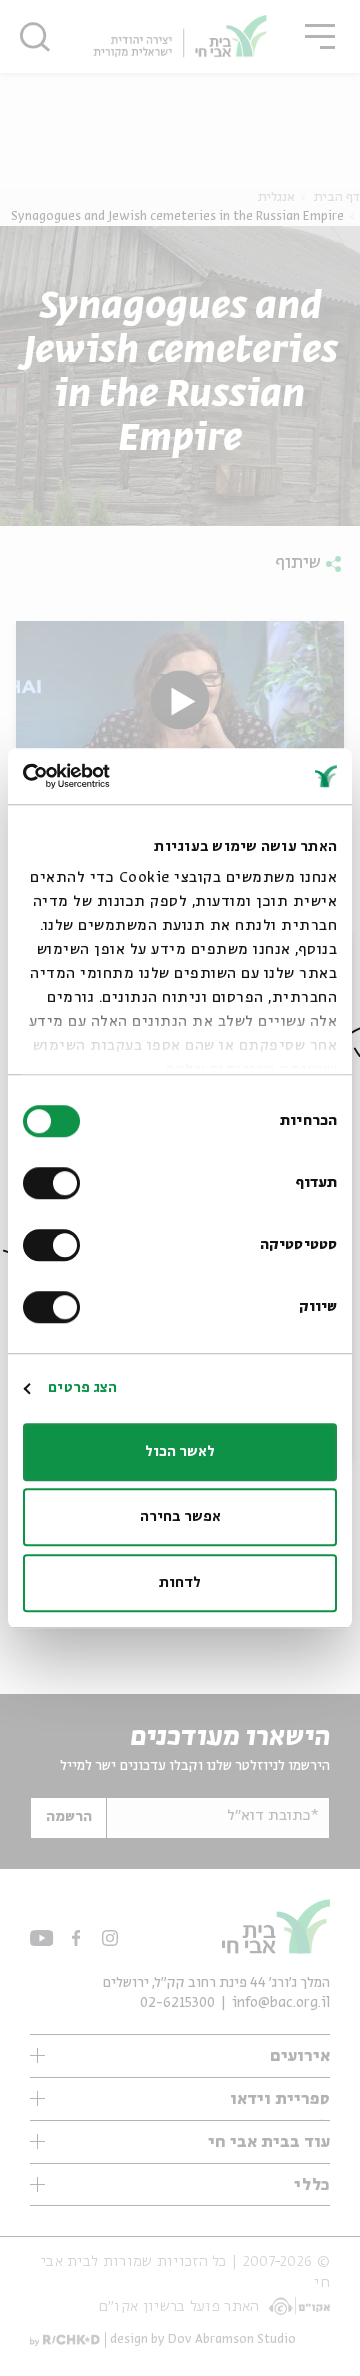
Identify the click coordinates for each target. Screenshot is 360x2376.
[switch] (56, 1183)
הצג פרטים (82, 1388)
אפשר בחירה (180, 1517)
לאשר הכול (180, 1452)
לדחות (180, 1583)
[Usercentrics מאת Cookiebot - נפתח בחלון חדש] (106, 776)
